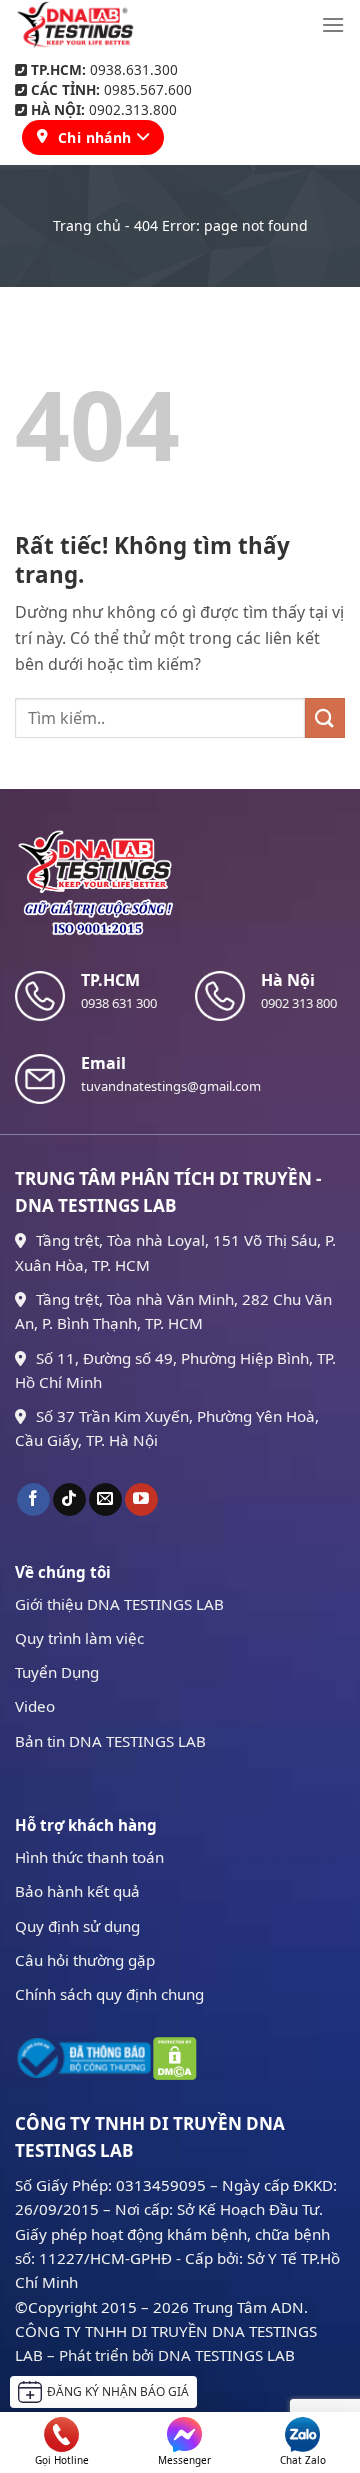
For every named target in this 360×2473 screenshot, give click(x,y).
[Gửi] (325, 717)
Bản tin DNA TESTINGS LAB (110, 1741)
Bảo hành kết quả (77, 1891)
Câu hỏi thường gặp (85, 1960)
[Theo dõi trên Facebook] (33, 1500)
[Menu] (333, 24)
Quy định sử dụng (77, 1926)
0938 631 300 (119, 1003)
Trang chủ (87, 225)
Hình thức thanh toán (89, 1857)
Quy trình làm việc (79, 1638)
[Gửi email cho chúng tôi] (105, 1500)
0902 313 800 (299, 1003)
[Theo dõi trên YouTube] (141, 1500)
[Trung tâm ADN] (75, 25)
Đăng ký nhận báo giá (118, 2391)
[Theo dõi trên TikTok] (69, 1500)
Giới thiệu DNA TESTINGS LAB (119, 1604)
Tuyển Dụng (57, 1672)
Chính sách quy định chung (109, 1994)
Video (35, 1706)
